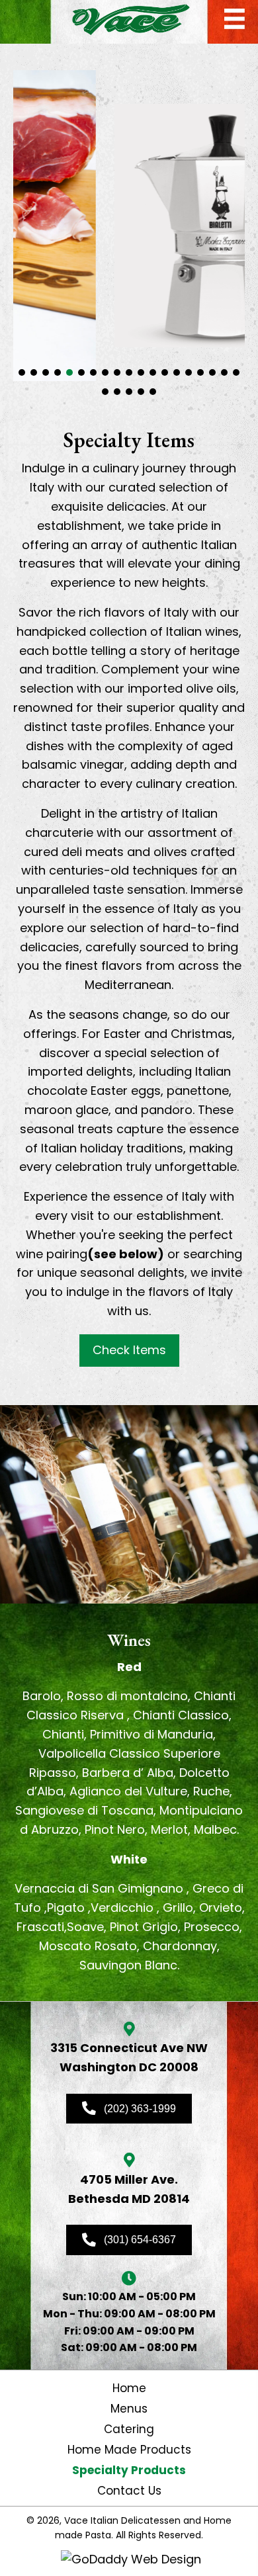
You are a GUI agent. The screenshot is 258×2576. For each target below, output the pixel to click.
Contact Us (129, 2491)
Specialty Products (129, 2470)
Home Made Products (129, 2450)
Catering (129, 2429)
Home (129, 2388)
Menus (129, 2409)
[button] (22, 372)
